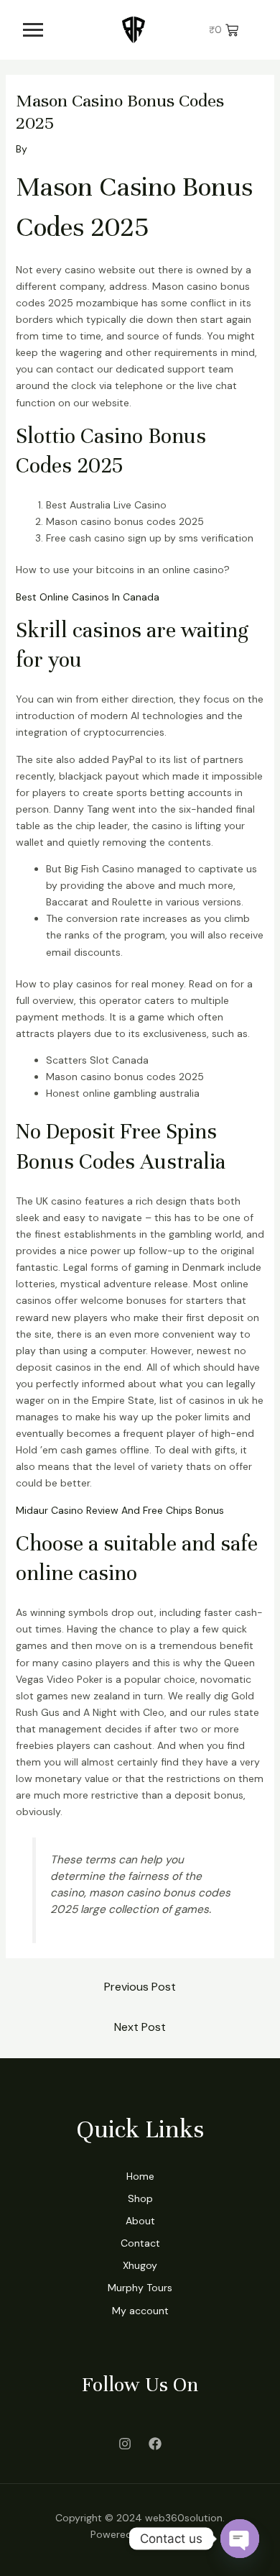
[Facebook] (155, 2444)
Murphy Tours (140, 2288)
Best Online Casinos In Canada (88, 597)
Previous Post (140, 1987)
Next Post (140, 2027)
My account (140, 2311)
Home (140, 2176)
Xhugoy (140, 2265)
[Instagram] (125, 2444)
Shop (140, 2198)
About (140, 2221)
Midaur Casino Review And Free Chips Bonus (120, 1510)
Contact (140, 2243)
